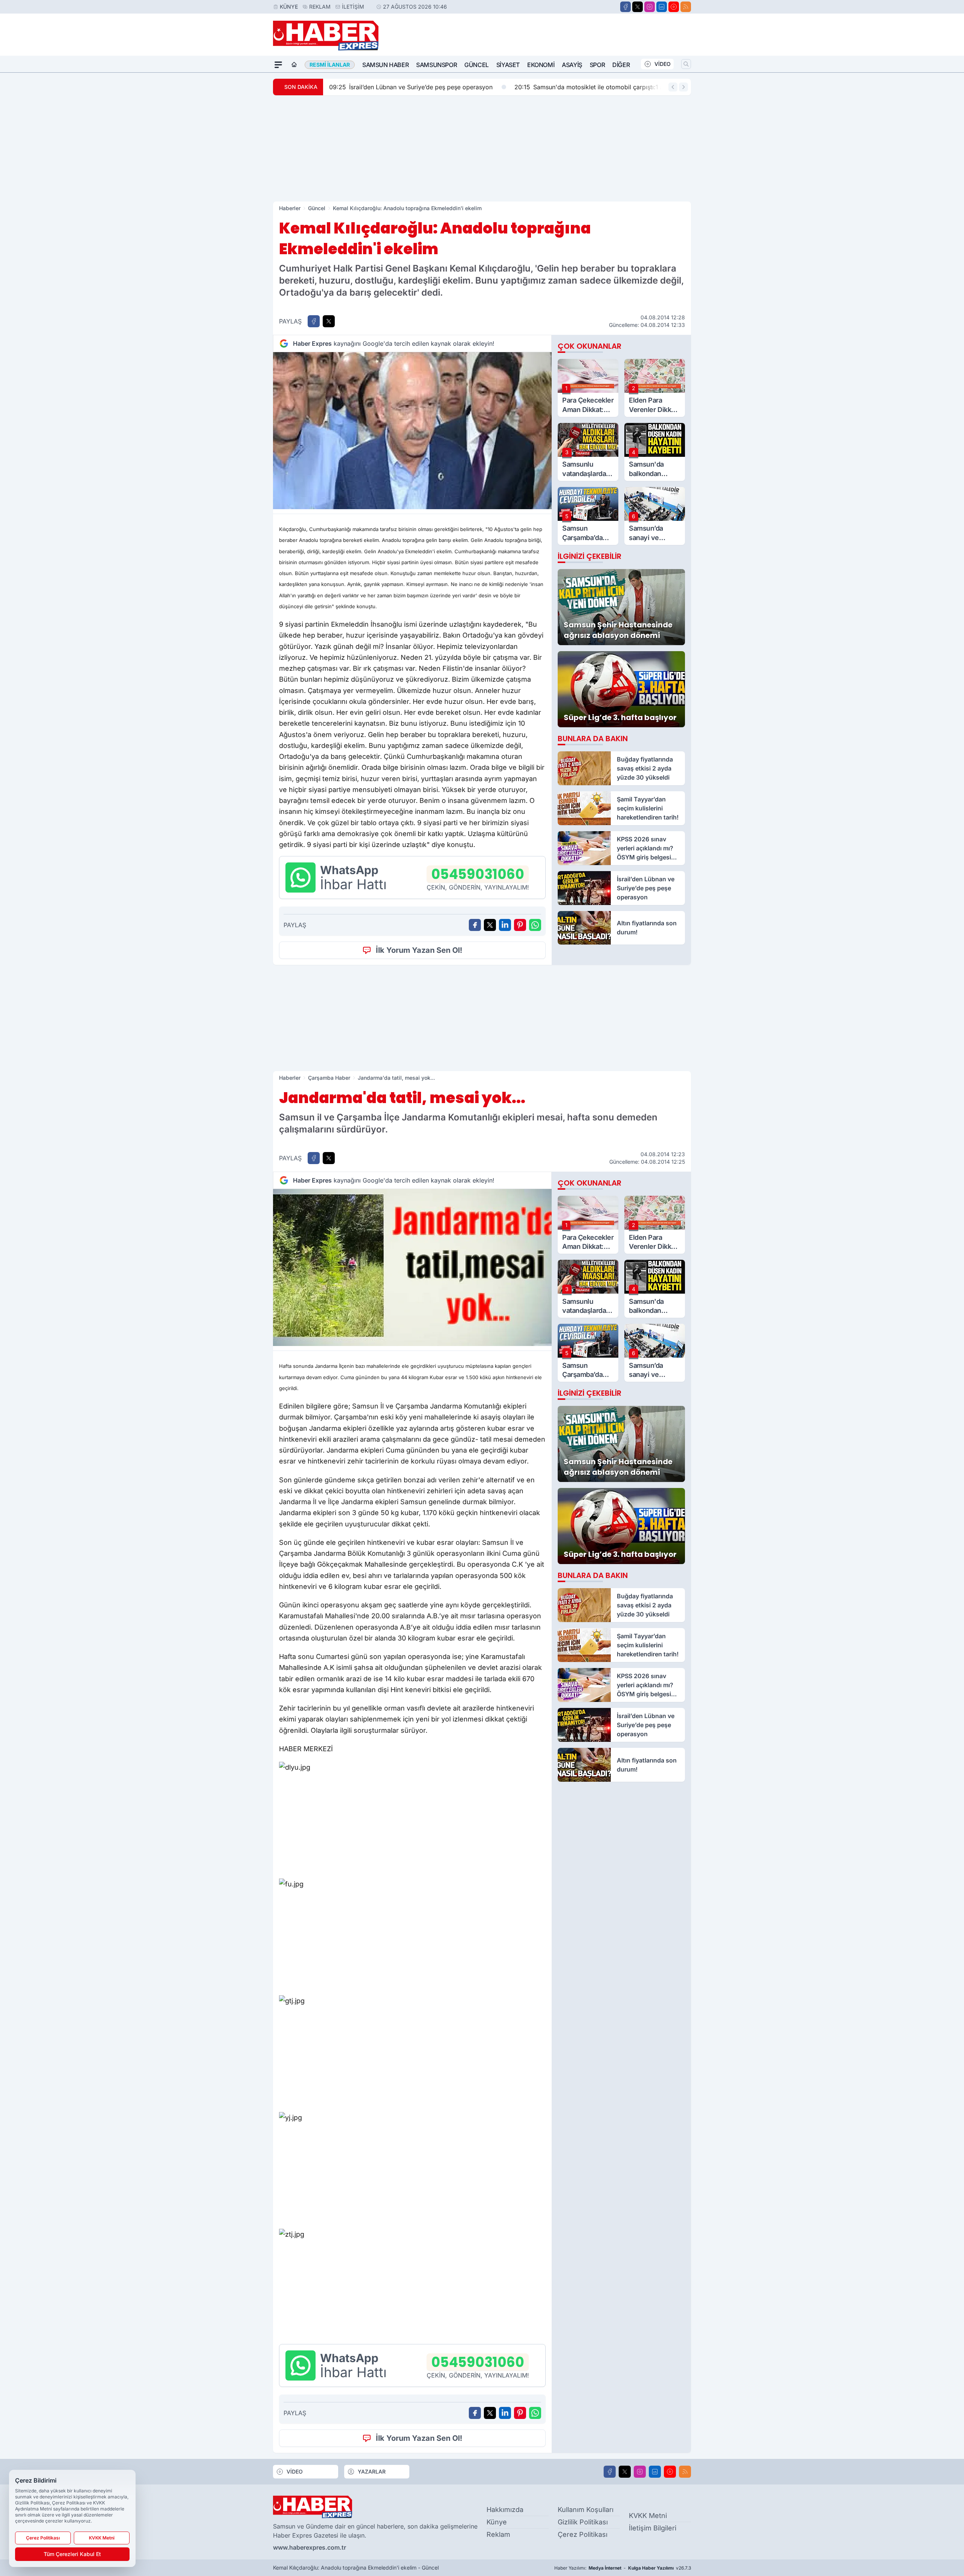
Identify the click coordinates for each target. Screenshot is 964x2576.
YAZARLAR (372, 2471)
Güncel (477, 65)
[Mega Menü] (278, 65)
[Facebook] (625, 7)
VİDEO (663, 64)
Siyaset (508, 65)
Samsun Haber (385, 65)
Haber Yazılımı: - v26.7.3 (623, 2568)
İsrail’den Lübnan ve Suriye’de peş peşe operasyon (411, 87)
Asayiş (572, 65)
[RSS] (686, 7)
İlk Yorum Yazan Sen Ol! (419, 950)
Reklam (320, 7)
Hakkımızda (505, 2510)
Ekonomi (541, 65)
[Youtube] (674, 7)
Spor (597, 65)
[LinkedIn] (662, 7)
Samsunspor (436, 65)
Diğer (621, 65)
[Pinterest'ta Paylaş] (520, 925)
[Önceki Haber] (673, 87)
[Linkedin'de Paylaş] (505, 925)
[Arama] (686, 64)
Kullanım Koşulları (586, 2510)
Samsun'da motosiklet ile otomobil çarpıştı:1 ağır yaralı (601, 87)
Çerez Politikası (583, 2534)
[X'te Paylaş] (329, 321)
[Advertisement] (482, 148)
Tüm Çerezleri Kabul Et (72, 2554)
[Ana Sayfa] (294, 65)
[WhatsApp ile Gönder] (535, 925)
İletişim (353, 7)
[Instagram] (650, 7)
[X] (638, 7)
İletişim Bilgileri (653, 2528)
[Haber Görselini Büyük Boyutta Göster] (412, 431)
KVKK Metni (648, 2516)
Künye (289, 7)
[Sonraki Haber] (683, 87)
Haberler (290, 208)
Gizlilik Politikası (583, 2522)
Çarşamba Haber (329, 1078)
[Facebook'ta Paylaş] (314, 321)
